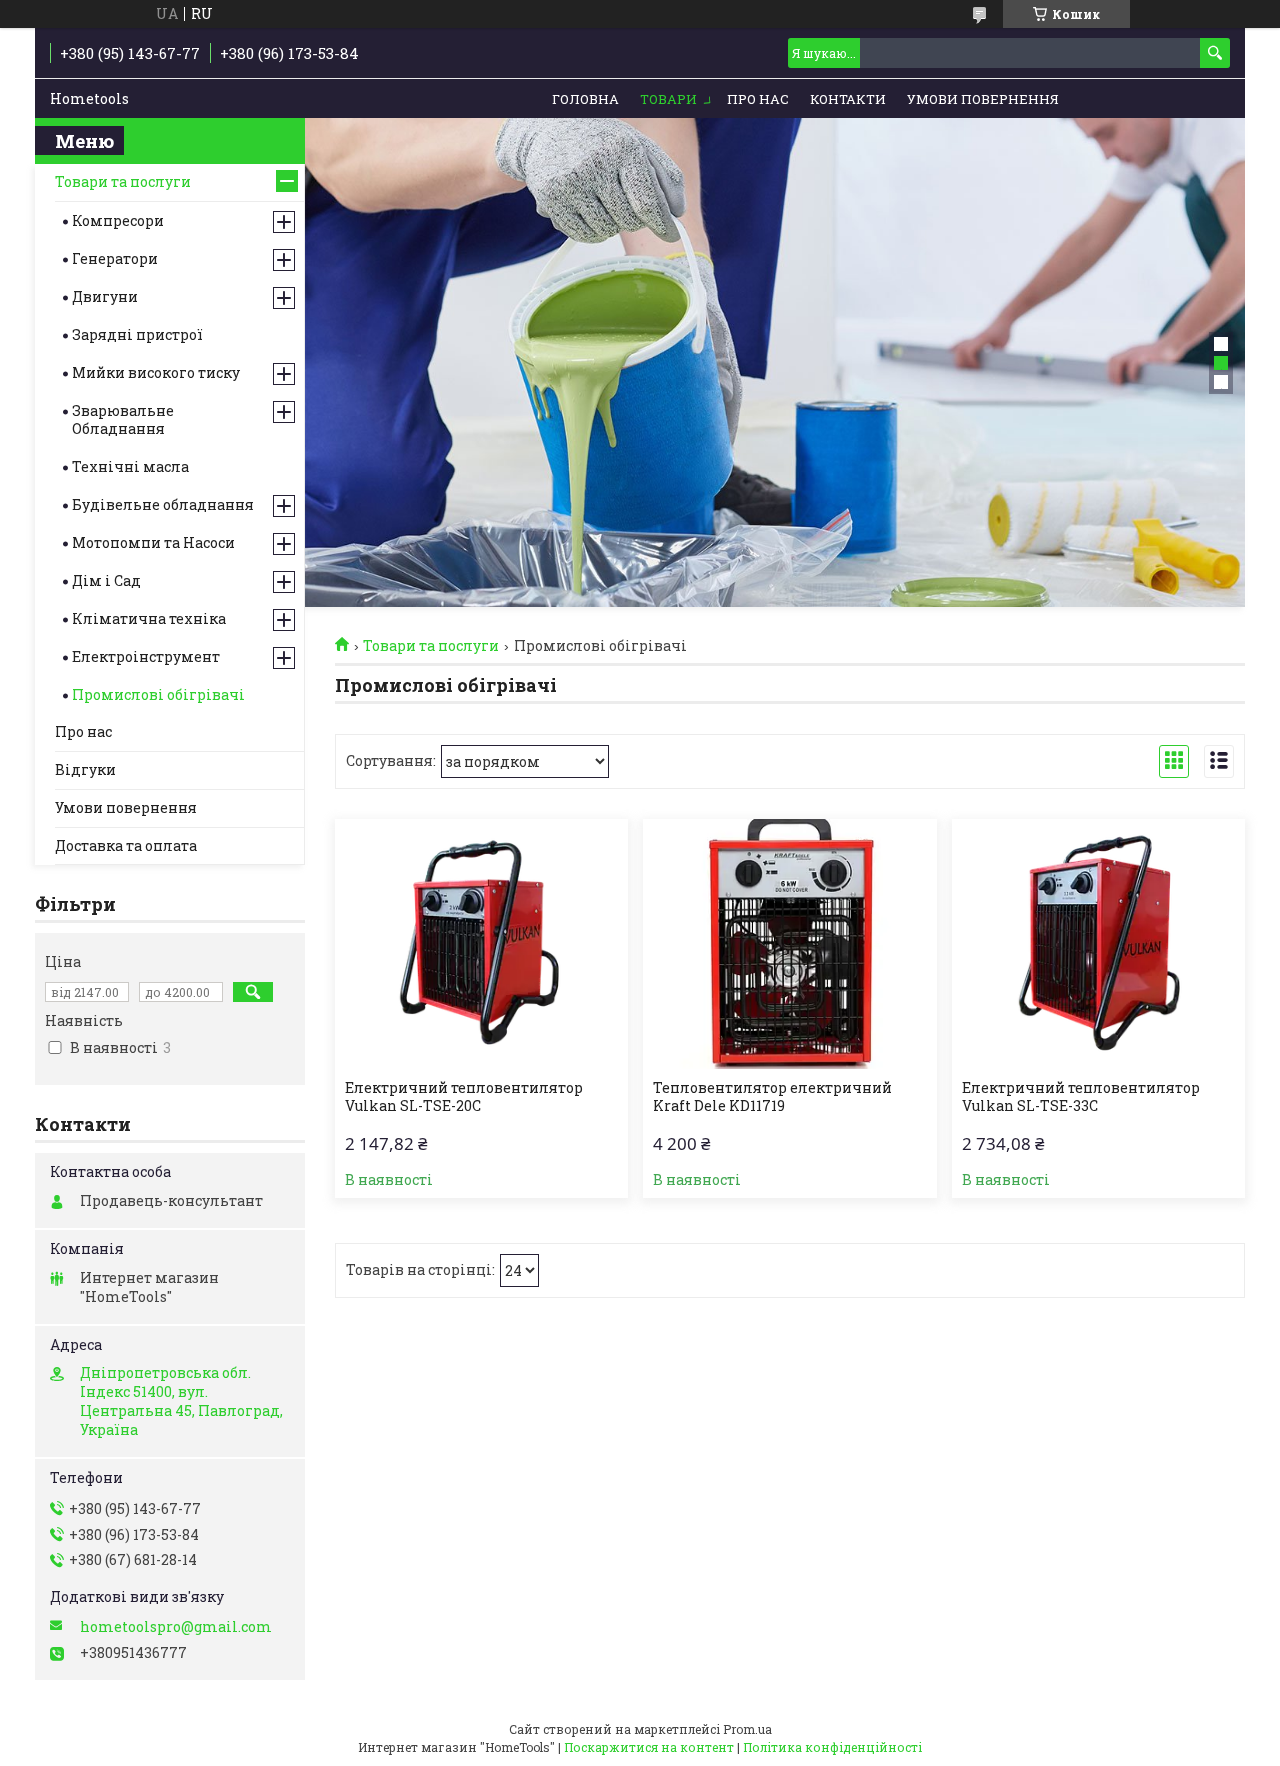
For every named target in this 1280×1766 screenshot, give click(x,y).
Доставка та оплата (126, 845)
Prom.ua (747, 1729)
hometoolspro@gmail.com (176, 1627)
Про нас (758, 99)
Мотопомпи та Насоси (153, 542)
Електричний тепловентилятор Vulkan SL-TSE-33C (1081, 1097)
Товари (668, 99)
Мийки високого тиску (156, 372)
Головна (585, 99)
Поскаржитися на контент (649, 1747)
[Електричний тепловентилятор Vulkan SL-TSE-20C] (481, 944)
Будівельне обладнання (163, 504)
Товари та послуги (431, 646)
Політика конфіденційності (832, 1747)
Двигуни (105, 296)
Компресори (118, 220)
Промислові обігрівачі (158, 694)
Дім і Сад (106, 580)
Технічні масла (130, 466)
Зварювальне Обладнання (123, 419)
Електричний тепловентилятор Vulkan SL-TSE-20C (464, 1097)
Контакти (848, 99)
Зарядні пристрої (137, 334)
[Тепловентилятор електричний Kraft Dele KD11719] (789, 944)
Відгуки (85, 769)
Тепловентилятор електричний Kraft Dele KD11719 (772, 1097)
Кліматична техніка (149, 618)
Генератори (115, 258)
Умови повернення (983, 99)
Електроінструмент (146, 656)
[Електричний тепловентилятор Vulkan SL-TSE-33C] (1098, 944)
